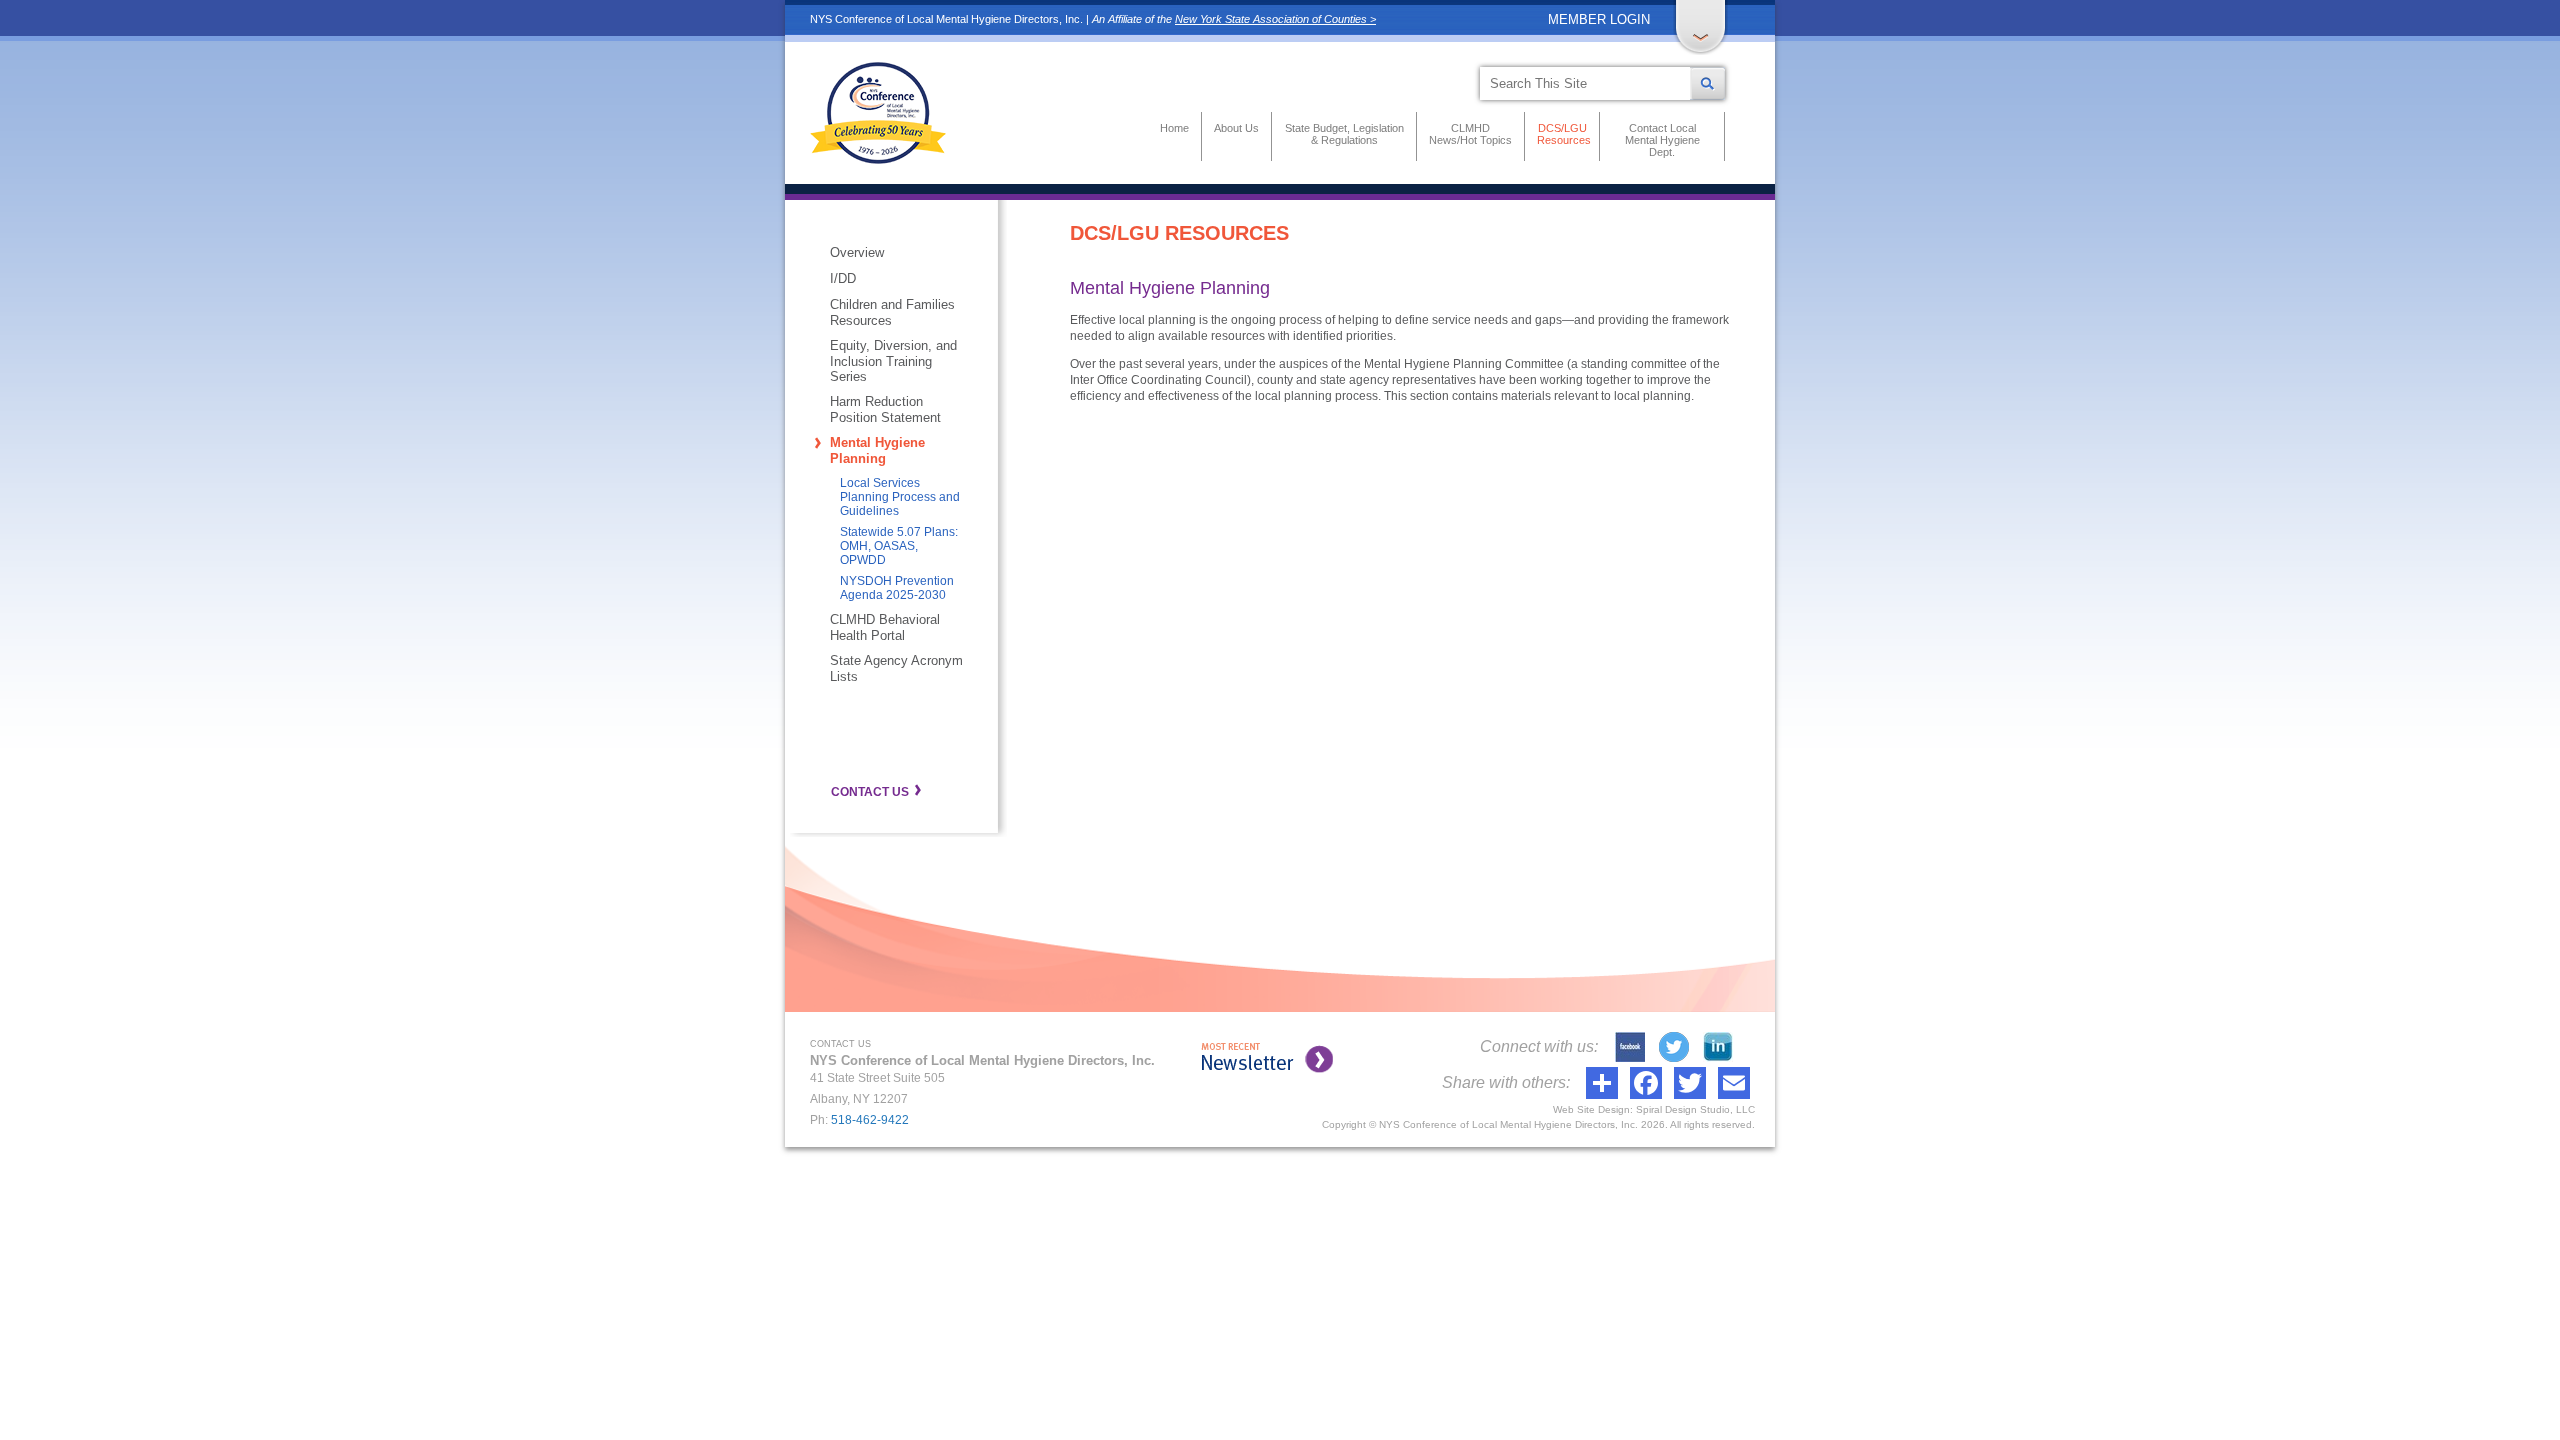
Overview (857, 252)
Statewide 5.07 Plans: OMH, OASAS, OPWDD (899, 546)
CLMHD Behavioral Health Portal (885, 627)
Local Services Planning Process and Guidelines (900, 497)
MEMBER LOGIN (1599, 19)
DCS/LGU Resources (1562, 134)
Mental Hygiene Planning (877, 450)
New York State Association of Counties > (1275, 19)
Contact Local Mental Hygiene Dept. (1662, 140)
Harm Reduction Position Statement (885, 409)
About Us (1236, 128)
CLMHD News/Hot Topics (1470, 134)
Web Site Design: (1593, 1109)
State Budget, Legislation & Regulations (1344, 134)
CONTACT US (870, 792)
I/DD (843, 278)
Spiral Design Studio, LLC (1695, 1109)
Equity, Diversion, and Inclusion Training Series (893, 361)
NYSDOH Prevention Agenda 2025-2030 (897, 588)
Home (1174, 128)
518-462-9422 (870, 1120)
